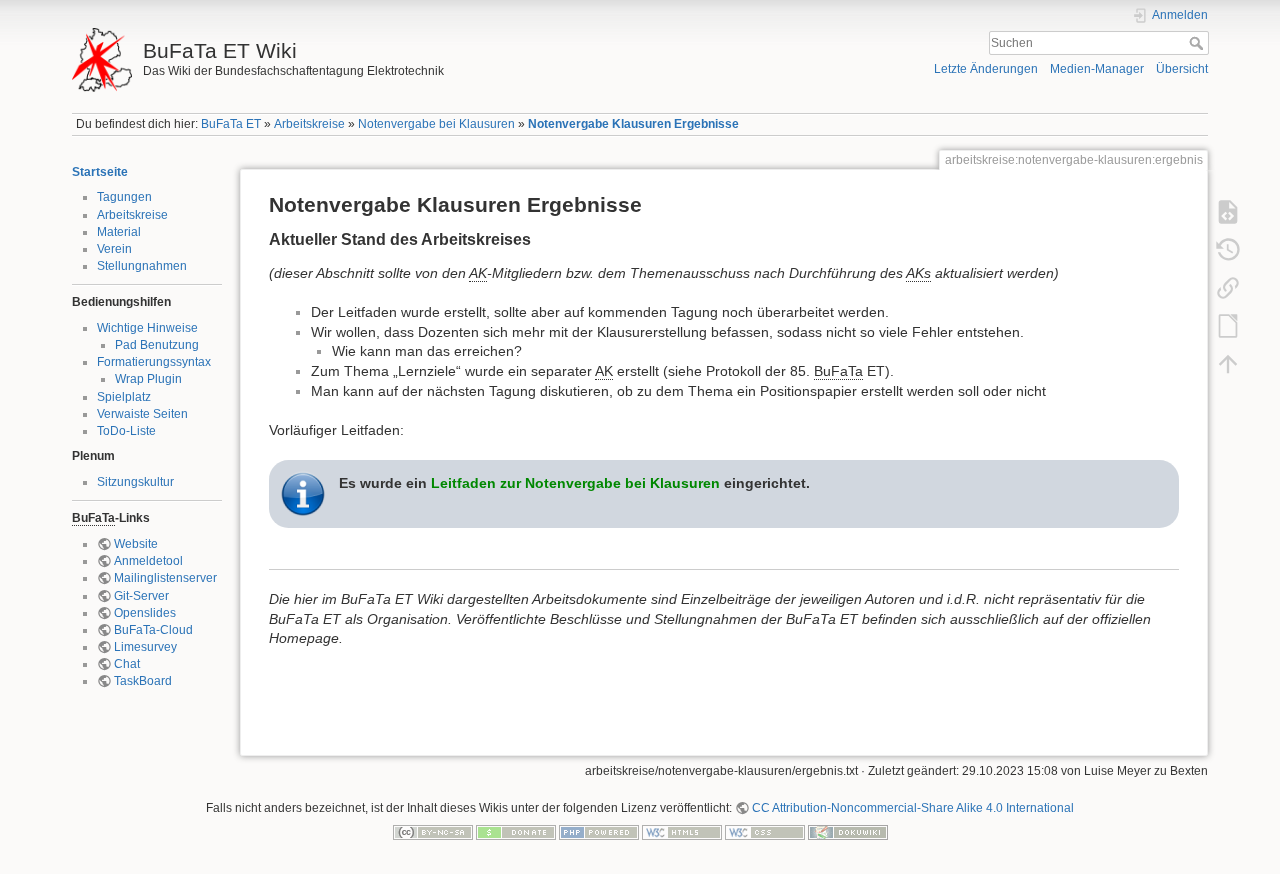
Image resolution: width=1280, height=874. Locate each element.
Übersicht (1182, 69)
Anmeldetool (148, 561)
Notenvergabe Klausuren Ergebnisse (633, 124)
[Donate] (516, 831)
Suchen (1198, 43)
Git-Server (141, 596)
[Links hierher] (1228, 288)
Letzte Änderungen (986, 69)
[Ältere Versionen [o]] (1228, 250)
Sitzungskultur (135, 482)
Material (119, 232)
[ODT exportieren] (1228, 326)
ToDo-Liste (126, 431)
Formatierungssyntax (154, 362)
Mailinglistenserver (165, 578)
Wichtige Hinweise (147, 328)
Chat (127, 664)
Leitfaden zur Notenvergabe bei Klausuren (575, 483)
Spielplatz (124, 397)
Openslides (145, 613)
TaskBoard (143, 681)
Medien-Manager (1097, 69)
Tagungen (124, 197)
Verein (114, 249)
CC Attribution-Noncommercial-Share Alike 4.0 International (913, 808)
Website (136, 544)
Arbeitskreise (309, 124)
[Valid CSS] (765, 831)
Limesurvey (145, 647)
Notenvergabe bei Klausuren (436, 124)
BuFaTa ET (231, 124)
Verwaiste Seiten (142, 414)
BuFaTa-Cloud (153, 630)
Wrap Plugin (148, 379)
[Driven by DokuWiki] (848, 831)
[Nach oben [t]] (1228, 364)
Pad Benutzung (157, 345)
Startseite (100, 172)
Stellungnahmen (142, 266)
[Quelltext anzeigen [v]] (1228, 212)
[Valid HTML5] (682, 831)
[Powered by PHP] (599, 831)
